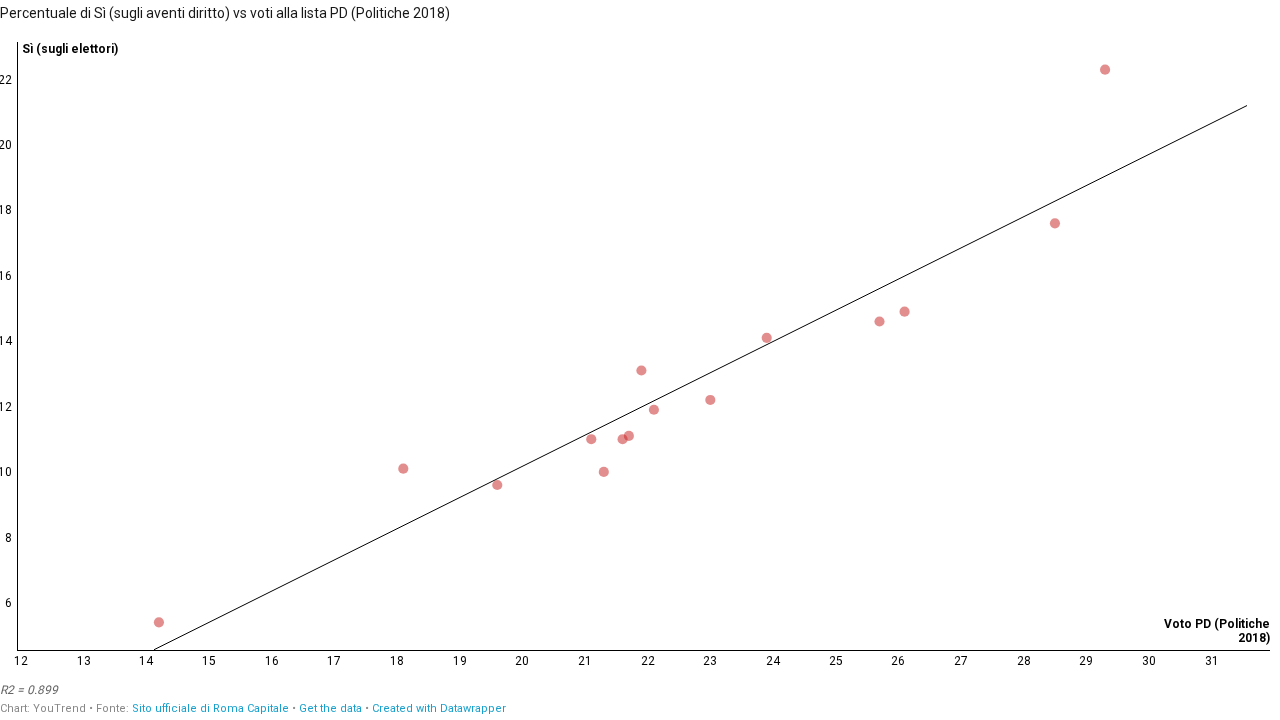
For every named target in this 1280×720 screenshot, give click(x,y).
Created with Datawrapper (439, 708)
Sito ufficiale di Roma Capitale (210, 708)
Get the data (330, 708)
